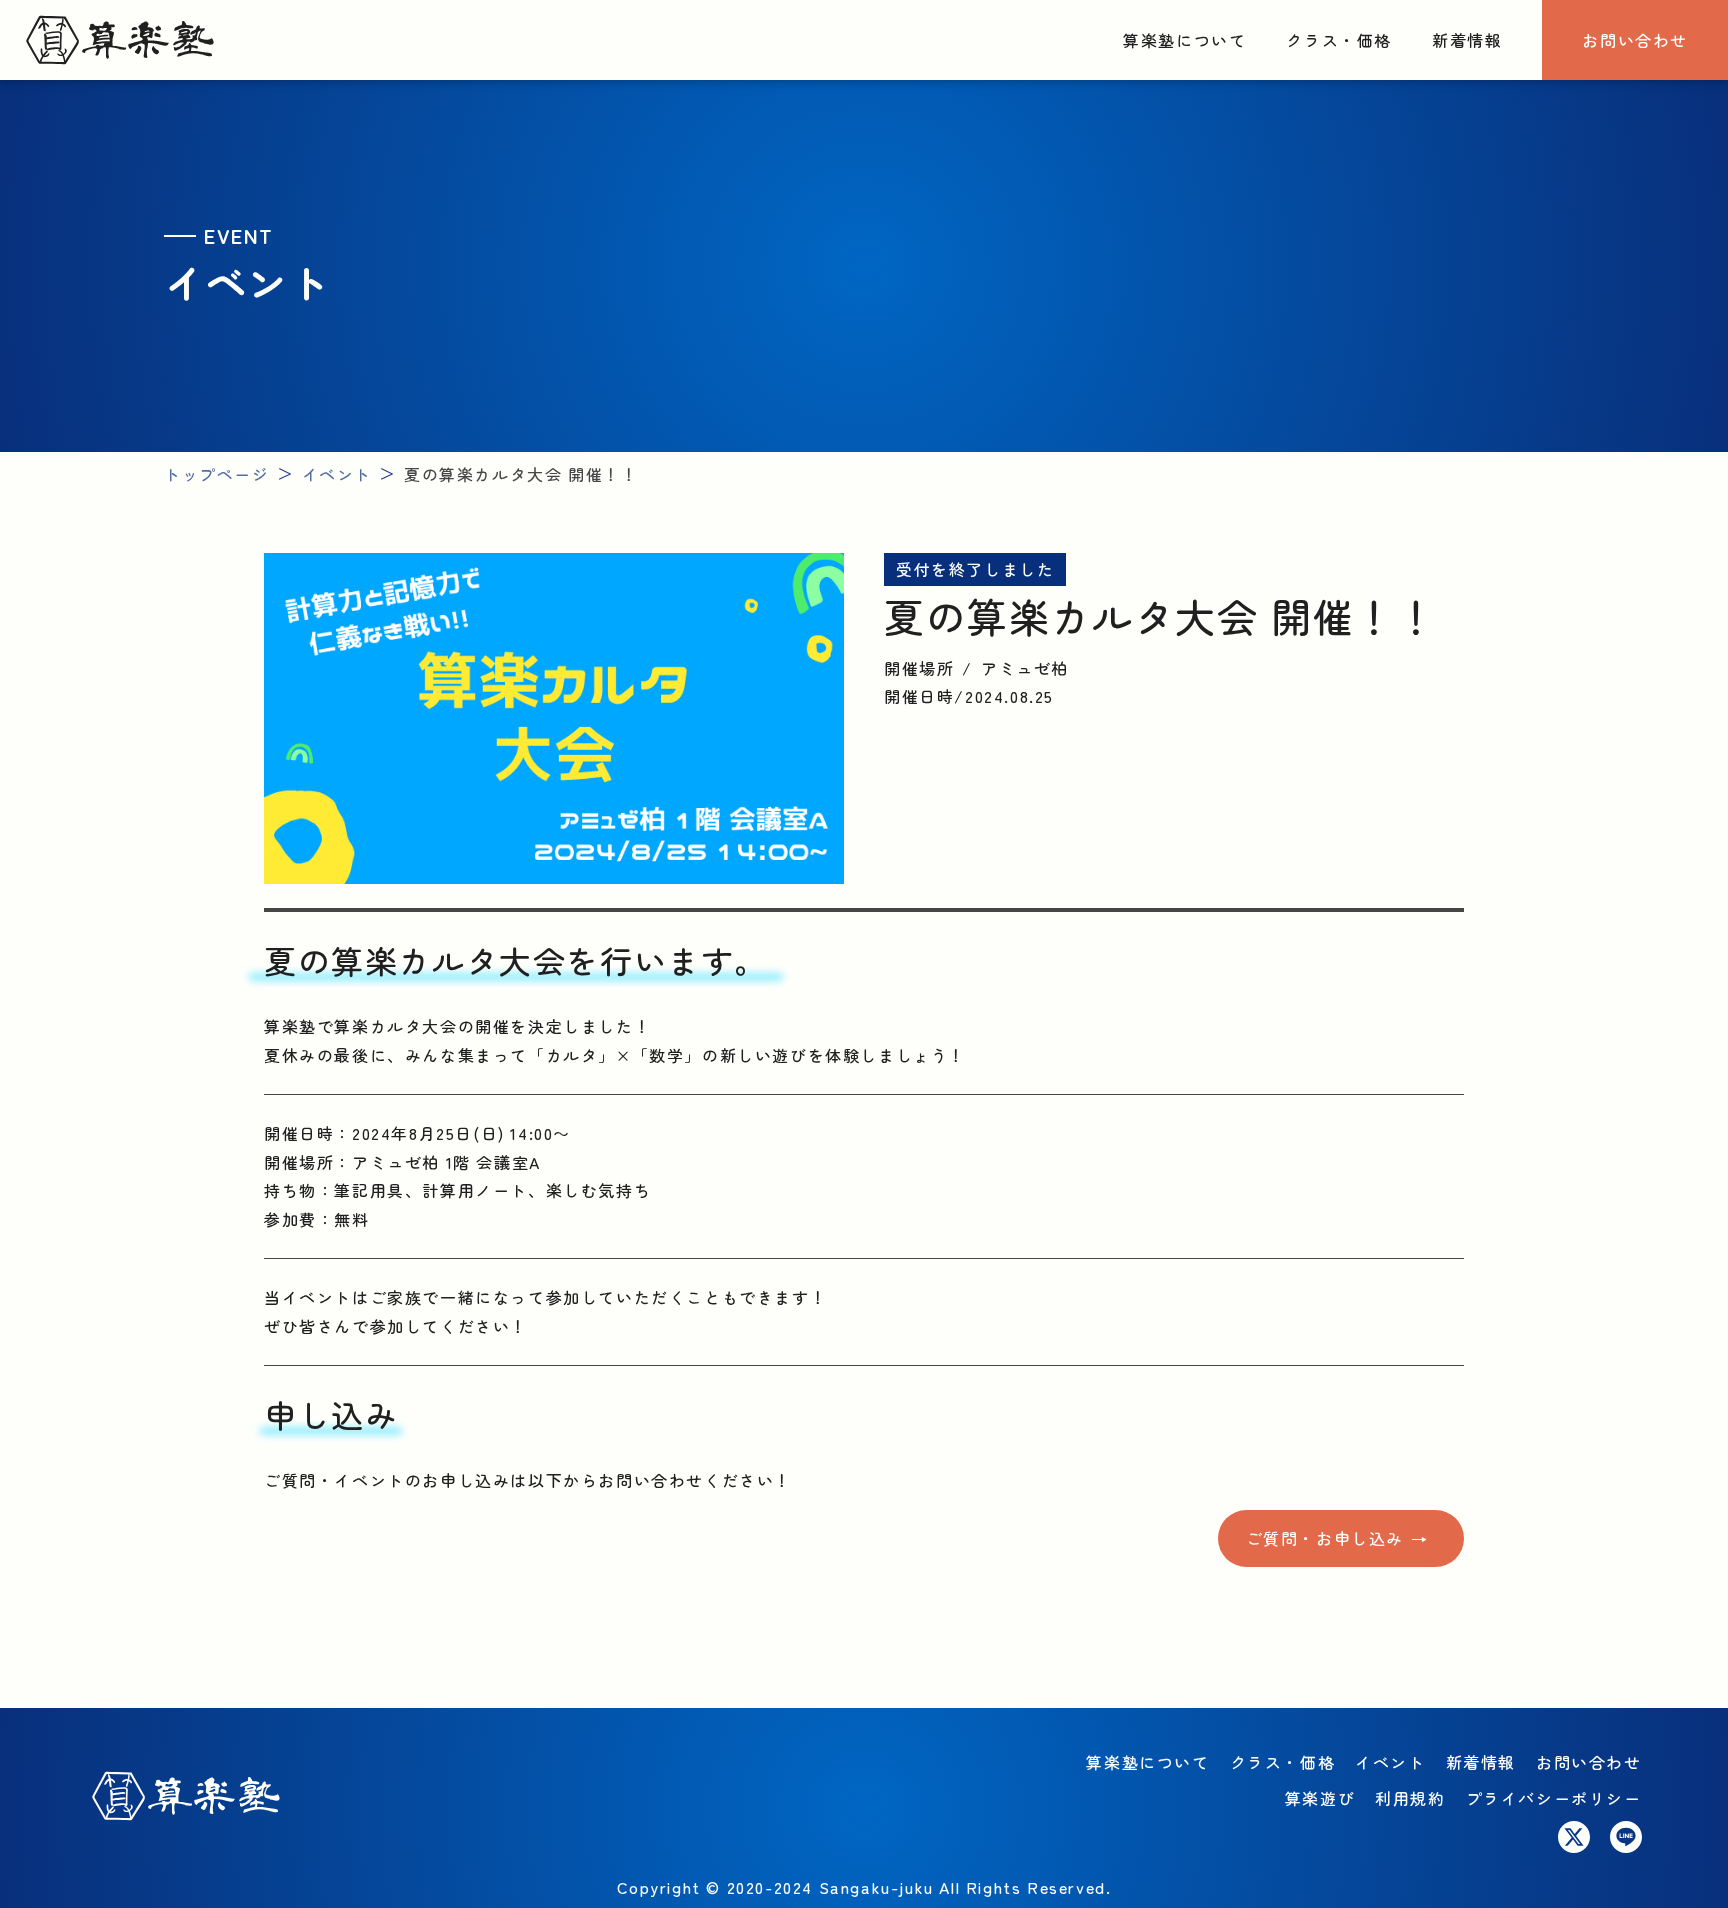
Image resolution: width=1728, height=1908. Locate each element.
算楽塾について (1184, 40)
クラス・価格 (1339, 40)
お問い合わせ (1635, 40)
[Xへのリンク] (1574, 1837)
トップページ (217, 474)
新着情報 (1467, 40)
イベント (337, 474)
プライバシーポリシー (1554, 1798)
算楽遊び (1320, 1798)
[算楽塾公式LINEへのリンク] (1626, 1837)
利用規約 (1410, 1798)
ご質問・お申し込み (1325, 1538)
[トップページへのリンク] (120, 40)
